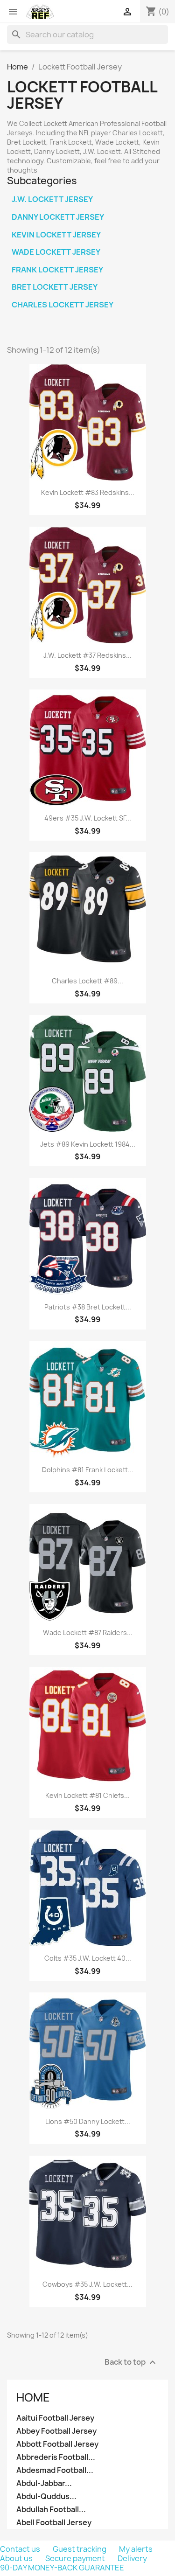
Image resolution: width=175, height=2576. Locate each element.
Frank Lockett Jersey (57, 270)
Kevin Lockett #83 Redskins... (88, 492)
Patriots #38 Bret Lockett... (88, 1307)
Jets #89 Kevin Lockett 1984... (88, 1144)
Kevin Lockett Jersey (56, 235)
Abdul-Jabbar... (44, 2483)
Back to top (131, 2362)
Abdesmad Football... (55, 2470)
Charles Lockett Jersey (63, 305)
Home (33, 2397)
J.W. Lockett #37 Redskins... (87, 655)
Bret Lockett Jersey (55, 287)
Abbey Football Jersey (56, 2431)
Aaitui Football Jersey (55, 2418)
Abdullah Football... (51, 2510)
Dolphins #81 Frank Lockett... (88, 1470)
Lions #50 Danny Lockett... (88, 2121)
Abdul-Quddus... (46, 2496)
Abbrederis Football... (56, 2457)
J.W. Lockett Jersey (52, 199)
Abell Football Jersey (54, 2523)
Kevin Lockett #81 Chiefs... (87, 1795)
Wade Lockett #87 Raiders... (88, 1633)
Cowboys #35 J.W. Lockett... (87, 2284)
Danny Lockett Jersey (58, 217)
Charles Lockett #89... (87, 981)
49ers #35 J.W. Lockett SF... (88, 818)
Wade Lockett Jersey (56, 252)
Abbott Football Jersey (57, 2444)
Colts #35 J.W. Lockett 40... (88, 1958)
